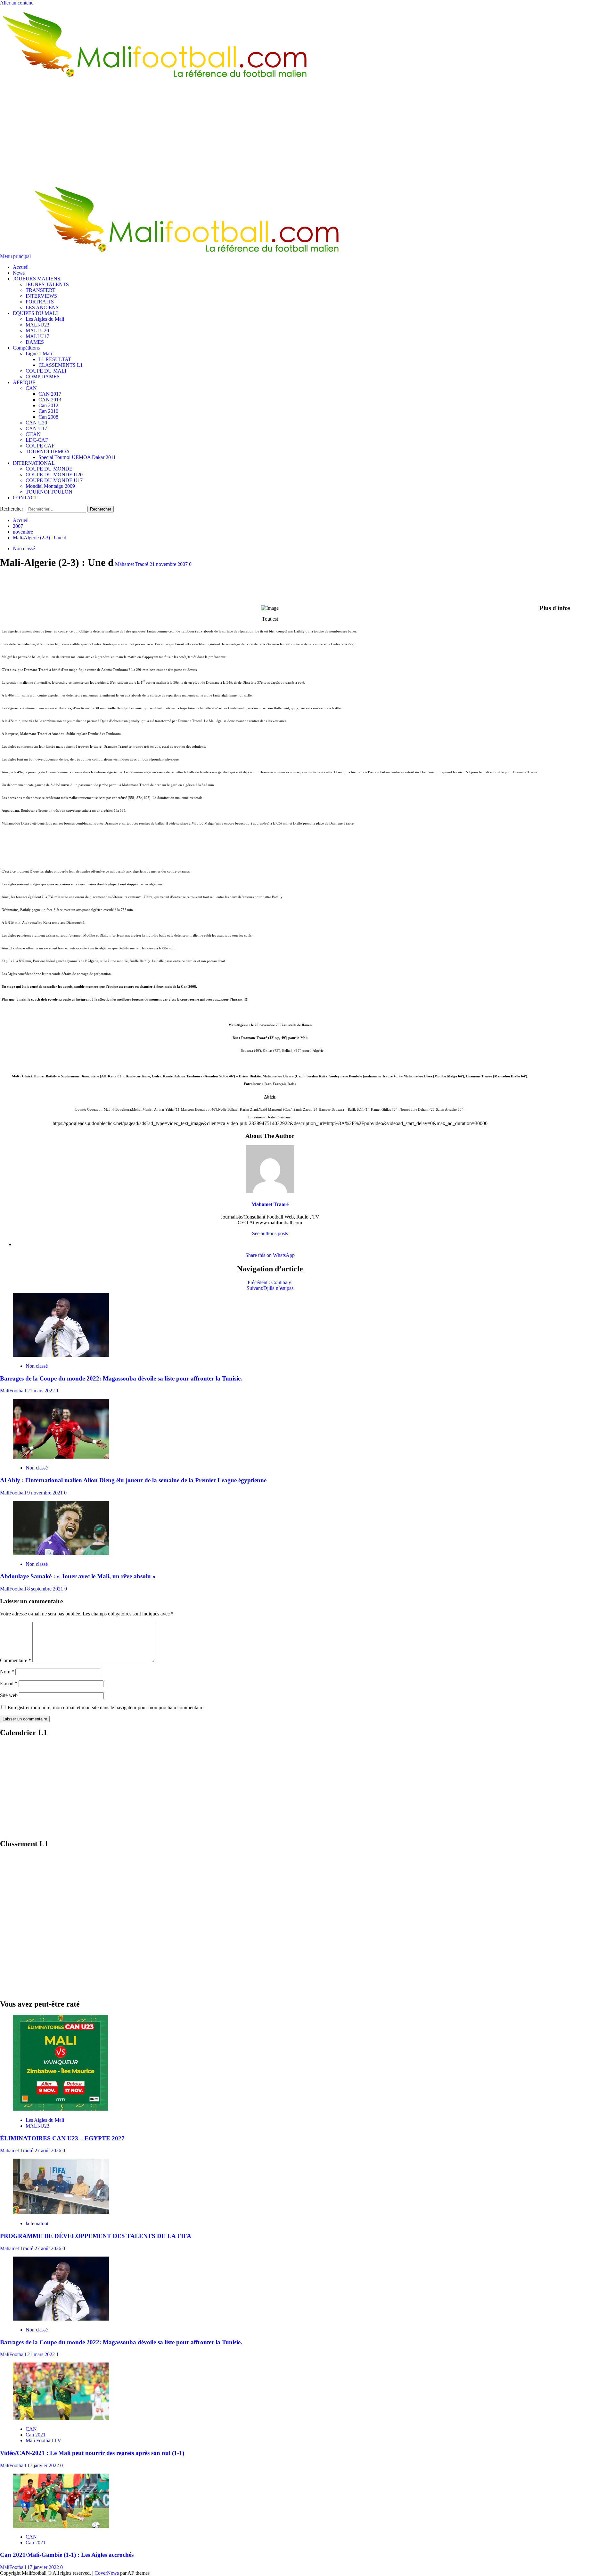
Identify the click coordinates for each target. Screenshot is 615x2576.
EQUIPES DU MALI (35, 313)
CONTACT (25, 498)
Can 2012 (48, 405)
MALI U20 (37, 330)
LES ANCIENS (42, 307)
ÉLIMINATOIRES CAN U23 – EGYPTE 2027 (62, 2138)
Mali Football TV (43, 2440)
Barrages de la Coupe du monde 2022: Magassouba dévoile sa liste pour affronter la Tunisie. (121, 1378)
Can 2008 (48, 417)
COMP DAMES (43, 377)
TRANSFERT (41, 290)
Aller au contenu (17, 3)
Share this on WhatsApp (270, 1255)
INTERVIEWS (41, 296)
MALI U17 (37, 336)
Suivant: (270, 1288)
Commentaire (16, 1660)
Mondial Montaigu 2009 (50, 486)
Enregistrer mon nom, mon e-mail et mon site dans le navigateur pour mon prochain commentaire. (106, 1707)
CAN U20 (36, 423)
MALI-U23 (37, 325)
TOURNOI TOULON (49, 492)
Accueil (21, 267)
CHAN (33, 434)
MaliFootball (14, 1391)
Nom (7, 1672)
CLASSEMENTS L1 (61, 365)
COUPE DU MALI (46, 371)
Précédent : (270, 1282)
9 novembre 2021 (46, 1493)
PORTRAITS (40, 302)
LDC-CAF (37, 440)
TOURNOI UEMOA (48, 451)
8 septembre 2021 (46, 1589)
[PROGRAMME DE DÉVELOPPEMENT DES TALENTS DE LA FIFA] (61, 2213)
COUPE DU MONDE (49, 469)
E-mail (9, 1683)
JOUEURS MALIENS (37, 279)
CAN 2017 (50, 394)
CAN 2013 (50, 400)
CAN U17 (36, 428)
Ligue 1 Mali (39, 354)
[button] (16, 256)
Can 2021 (36, 2435)
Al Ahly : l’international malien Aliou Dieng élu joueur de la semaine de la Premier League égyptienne (133, 1480)
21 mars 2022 (42, 1391)
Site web (9, 1695)
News (19, 273)
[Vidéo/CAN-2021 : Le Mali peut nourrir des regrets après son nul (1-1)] (61, 2418)
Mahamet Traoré (132, 564)
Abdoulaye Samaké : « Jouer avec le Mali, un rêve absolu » (78, 1576)
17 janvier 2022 (44, 2465)
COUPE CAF (40, 446)
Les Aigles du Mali (45, 319)
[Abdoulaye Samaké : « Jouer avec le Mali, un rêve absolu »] (61, 1553)
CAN (31, 388)
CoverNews (107, 2573)
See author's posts (270, 1233)
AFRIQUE (24, 382)
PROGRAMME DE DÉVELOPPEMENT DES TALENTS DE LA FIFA (96, 2236)
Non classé (24, 548)
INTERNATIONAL (34, 463)
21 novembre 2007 (169, 564)
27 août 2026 (49, 2150)
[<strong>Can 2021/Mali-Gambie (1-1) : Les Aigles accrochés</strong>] (61, 2526)
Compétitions (26, 348)
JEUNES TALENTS (47, 284)
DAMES (35, 342)
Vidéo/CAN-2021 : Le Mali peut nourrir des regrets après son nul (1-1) (92, 2453)
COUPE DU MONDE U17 (54, 480)
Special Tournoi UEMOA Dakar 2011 (77, 457)
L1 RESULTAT (55, 359)
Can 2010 (48, 411)
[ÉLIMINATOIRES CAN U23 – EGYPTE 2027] (61, 2109)
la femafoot (37, 2223)
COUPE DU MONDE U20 (54, 475)
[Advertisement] (307, 133)
